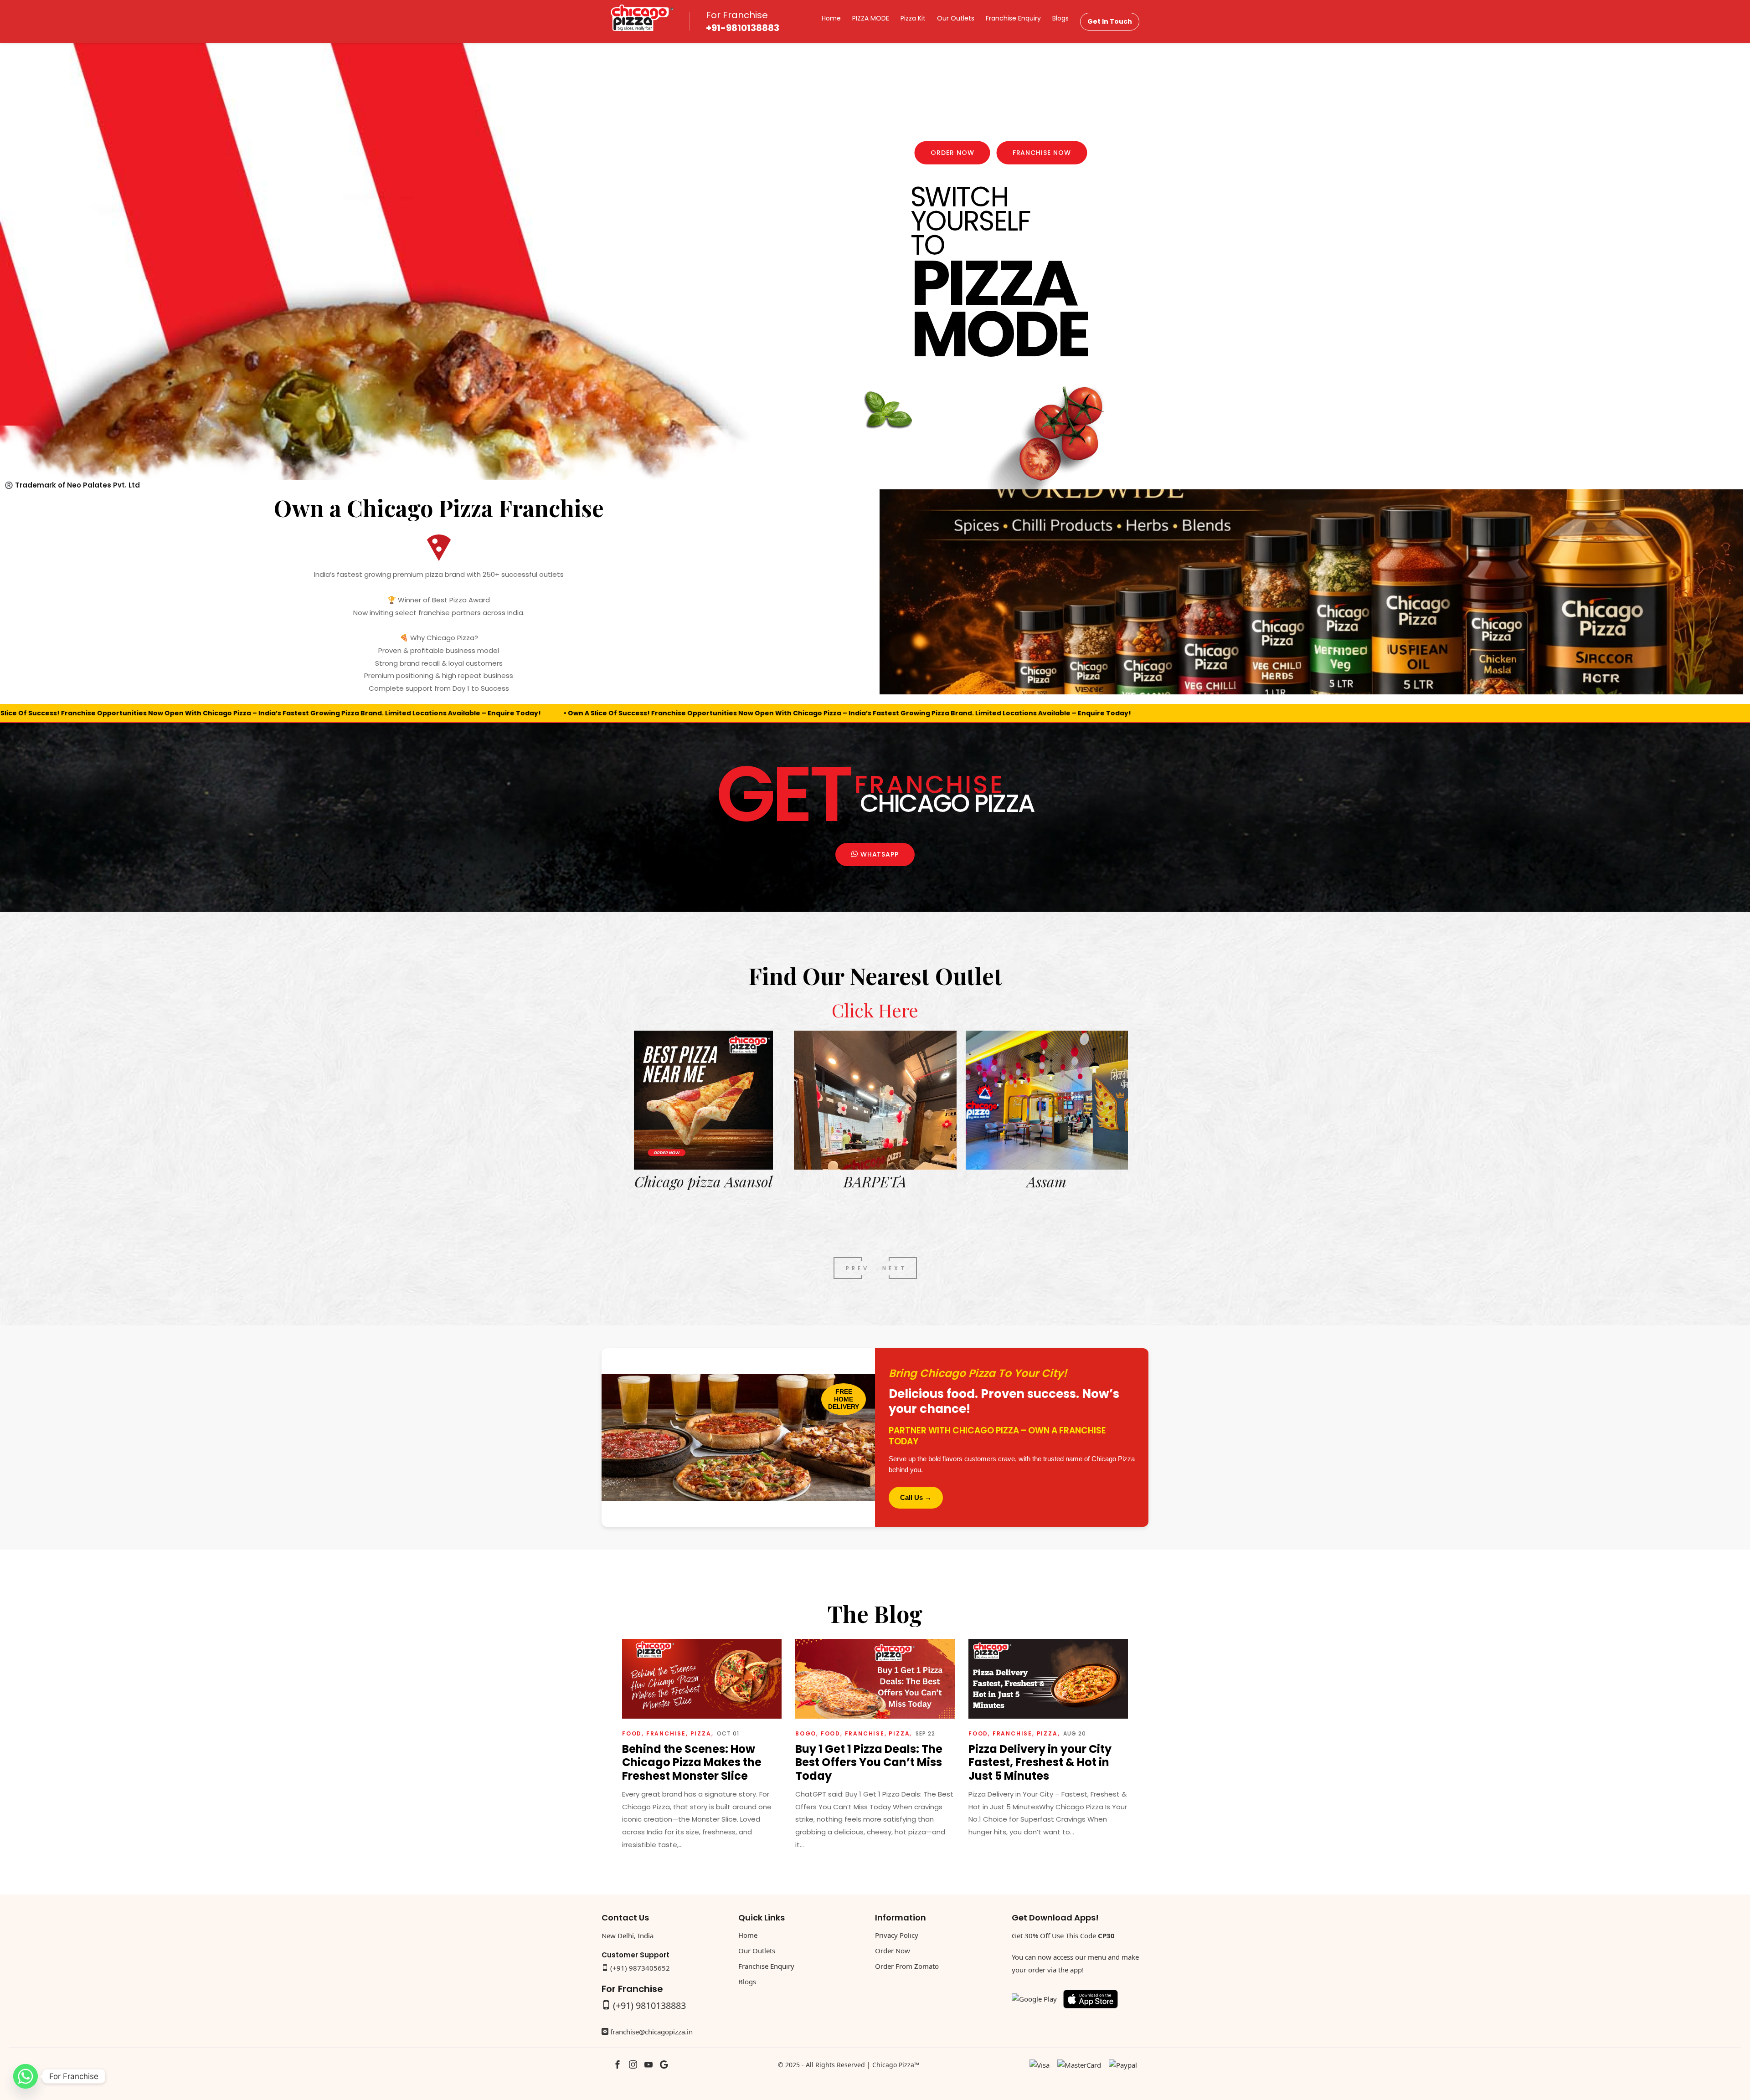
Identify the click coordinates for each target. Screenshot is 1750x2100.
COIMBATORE (875, 1181)
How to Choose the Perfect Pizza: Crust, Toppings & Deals (869, 1762)
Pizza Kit (913, 18)
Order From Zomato (907, 1966)
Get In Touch (1110, 21)
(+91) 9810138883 (649, 2005)
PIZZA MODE (871, 18)
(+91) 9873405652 (640, 1968)
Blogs (1060, 18)
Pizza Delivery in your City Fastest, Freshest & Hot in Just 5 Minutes (694, 1762)
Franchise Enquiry (1013, 18)
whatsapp (879, 854)
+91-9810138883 (743, 28)
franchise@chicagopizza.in (651, 2032)
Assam (703, 1181)
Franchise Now (1042, 153)
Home (831, 18)
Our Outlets (956, 18)
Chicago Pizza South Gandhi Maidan (1047, 1191)
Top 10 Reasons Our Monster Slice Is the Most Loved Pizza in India (1047, 1762)
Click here (875, 1010)
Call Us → (916, 1497)
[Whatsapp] (26, 2076)
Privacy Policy (897, 1935)
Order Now (952, 153)
